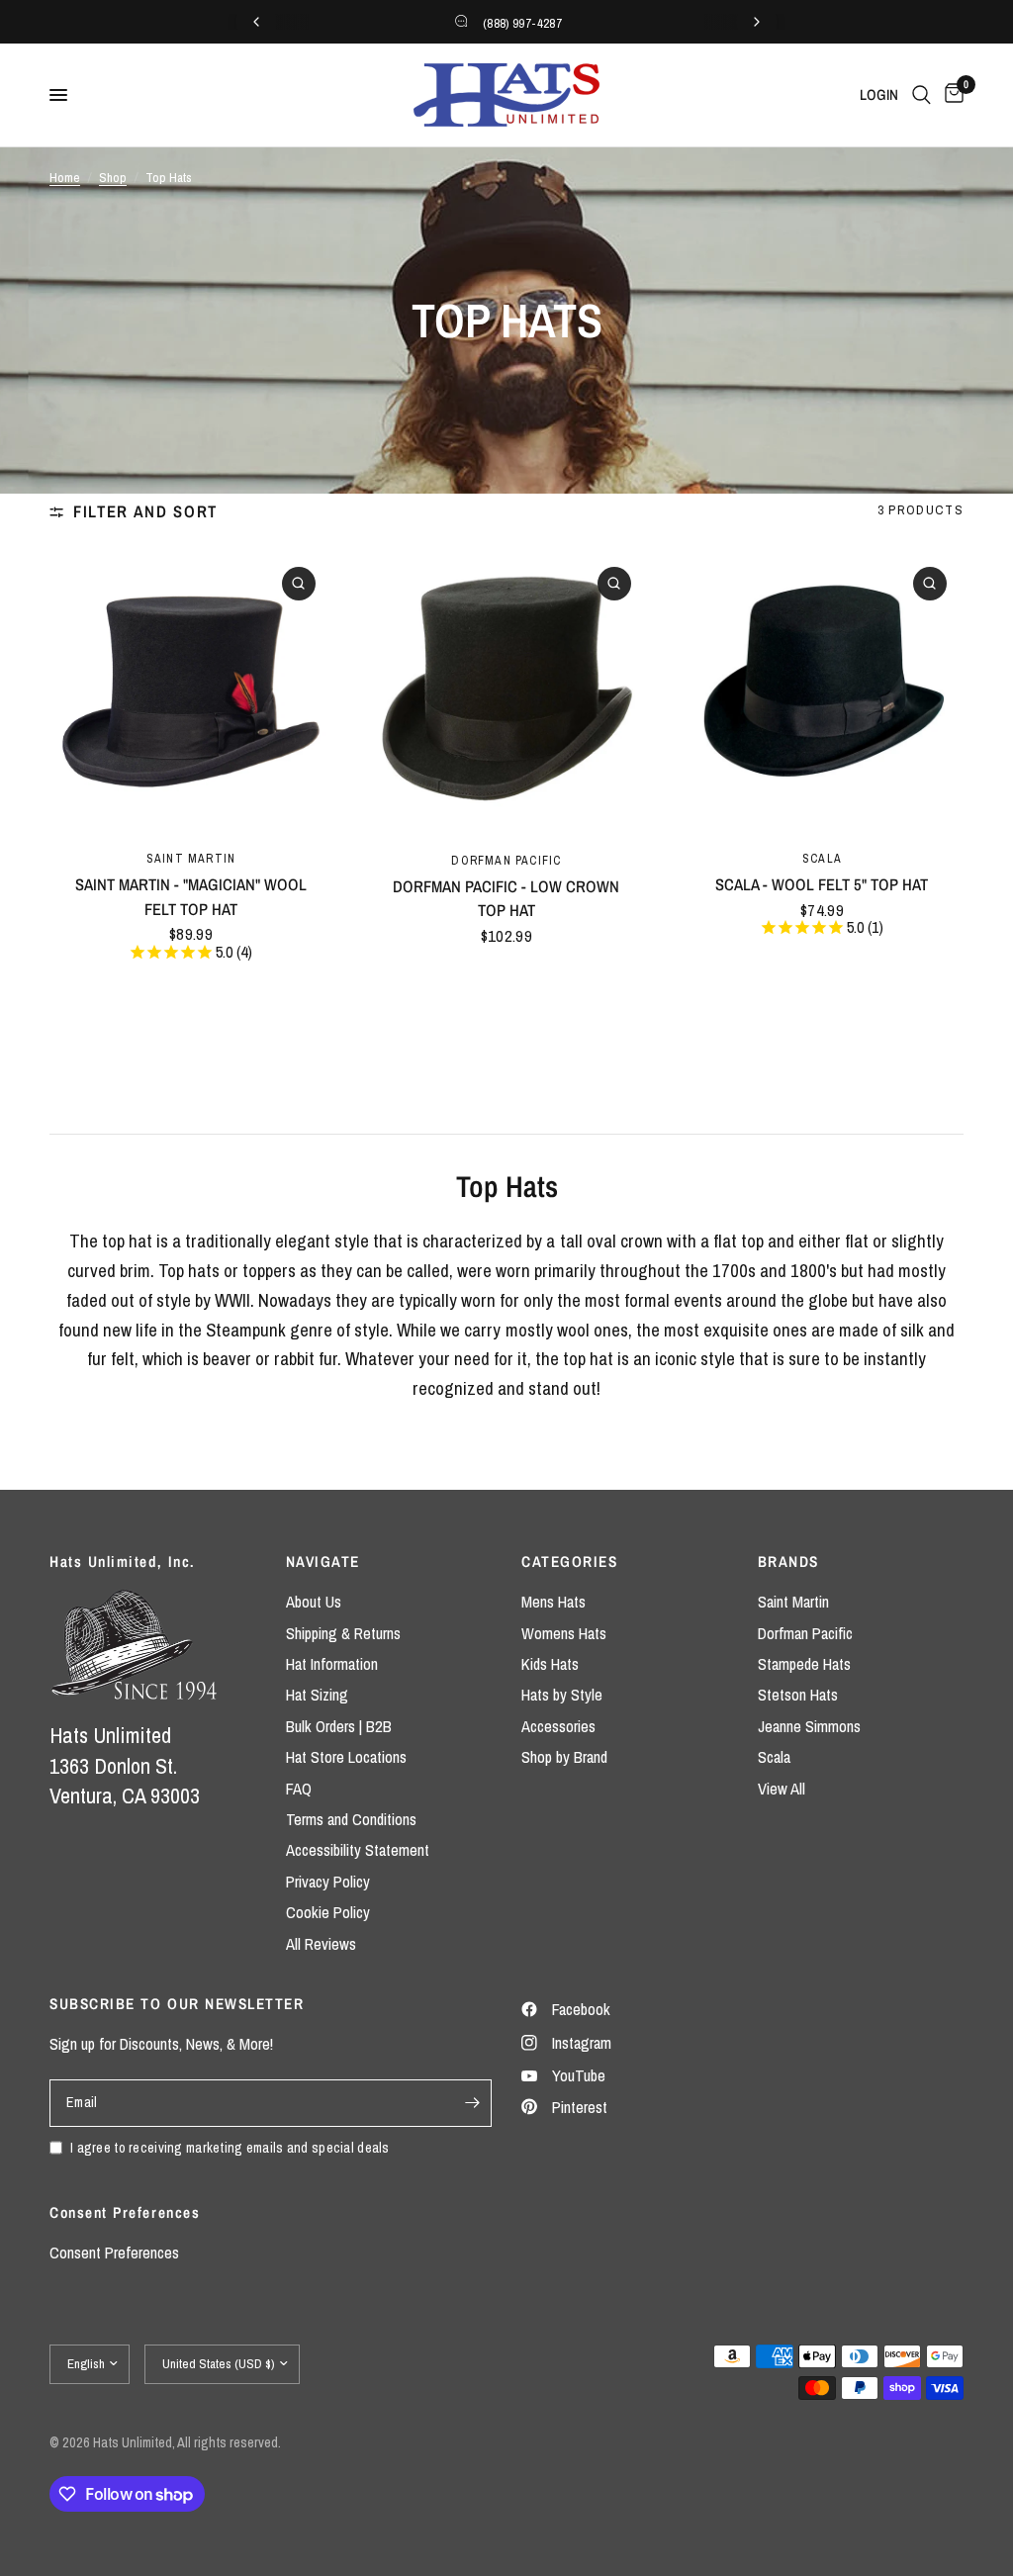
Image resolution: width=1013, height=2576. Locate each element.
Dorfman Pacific (506, 860)
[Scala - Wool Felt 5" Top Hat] (822, 691)
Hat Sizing (317, 1695)
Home (65, 177)
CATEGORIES (569, 1562)
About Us (314, 1602)
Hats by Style (562, 1695)
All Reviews (321, 1944)
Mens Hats (553, 1602)
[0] (951, 95)
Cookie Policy (328, 1912)
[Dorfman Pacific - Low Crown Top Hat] (506, 692)
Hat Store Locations (346, 1757)
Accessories (558, 1726)
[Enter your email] (472, 2103)
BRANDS (788, 1562)
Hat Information (332, 1664)
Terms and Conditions (351, 1819)
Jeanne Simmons (809, 1726)
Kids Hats (550, 1664)
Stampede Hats (804, 1664)
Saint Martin (191, 858)
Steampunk (246, 1330)
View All (782, 1789)
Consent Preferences (114, 2253)
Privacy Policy (328, 1882)
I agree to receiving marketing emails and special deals (230, 2147)
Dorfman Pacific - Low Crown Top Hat (506, 899)
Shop (113, 177)
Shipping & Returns (343, 1633)
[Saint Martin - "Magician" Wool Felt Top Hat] (191, 691)
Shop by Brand (564, 1757)
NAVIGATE (323, 1562)
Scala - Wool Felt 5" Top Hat (822, 884)
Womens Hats (564, 1633)
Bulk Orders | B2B (339, 1726)
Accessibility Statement (358, 1850)
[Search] (921, 95)
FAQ (299, 1789)
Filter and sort (145, 511)
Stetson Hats (798, 1695)
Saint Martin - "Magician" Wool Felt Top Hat (191, 897)
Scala (822, 858)
